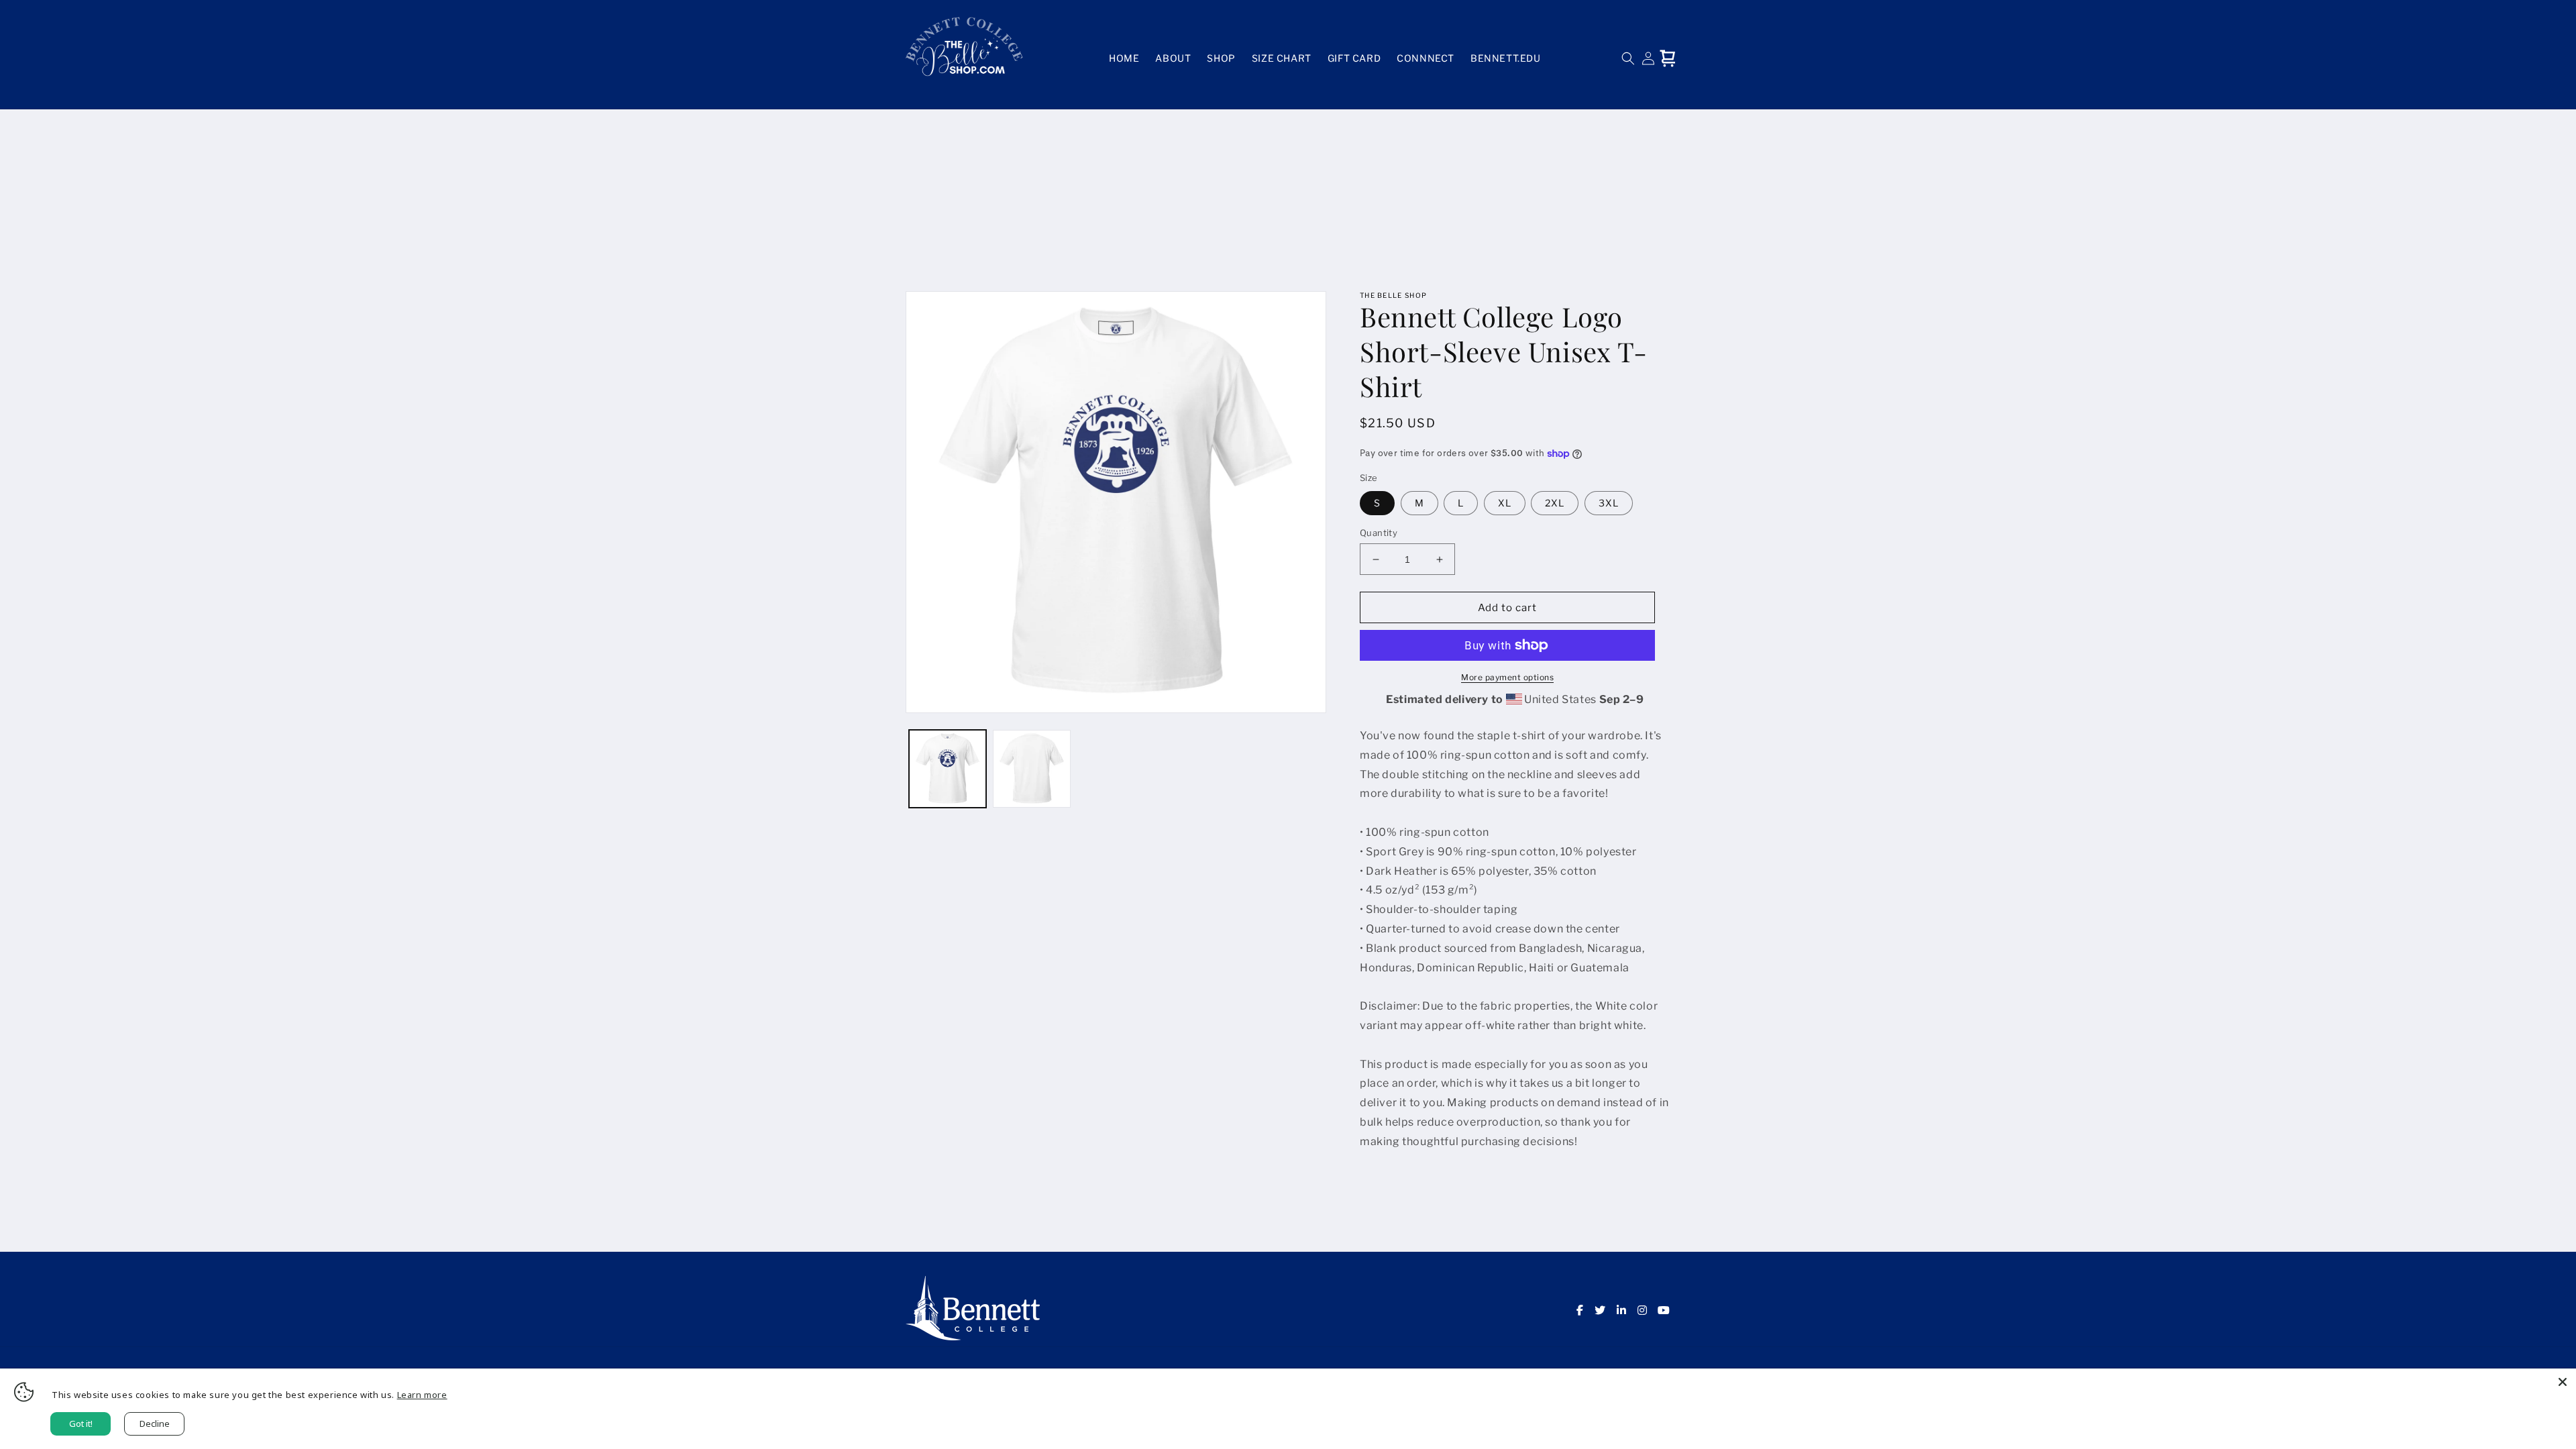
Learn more (422, 1395)
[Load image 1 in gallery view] (948, 768)
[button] (1628, 58)
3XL (1609, 503)
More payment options (1507, 677)
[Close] (2563, 1382)
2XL (1555, 503)
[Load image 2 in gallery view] (1031, 768)
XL (1505, 503)
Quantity (1379, 533)
